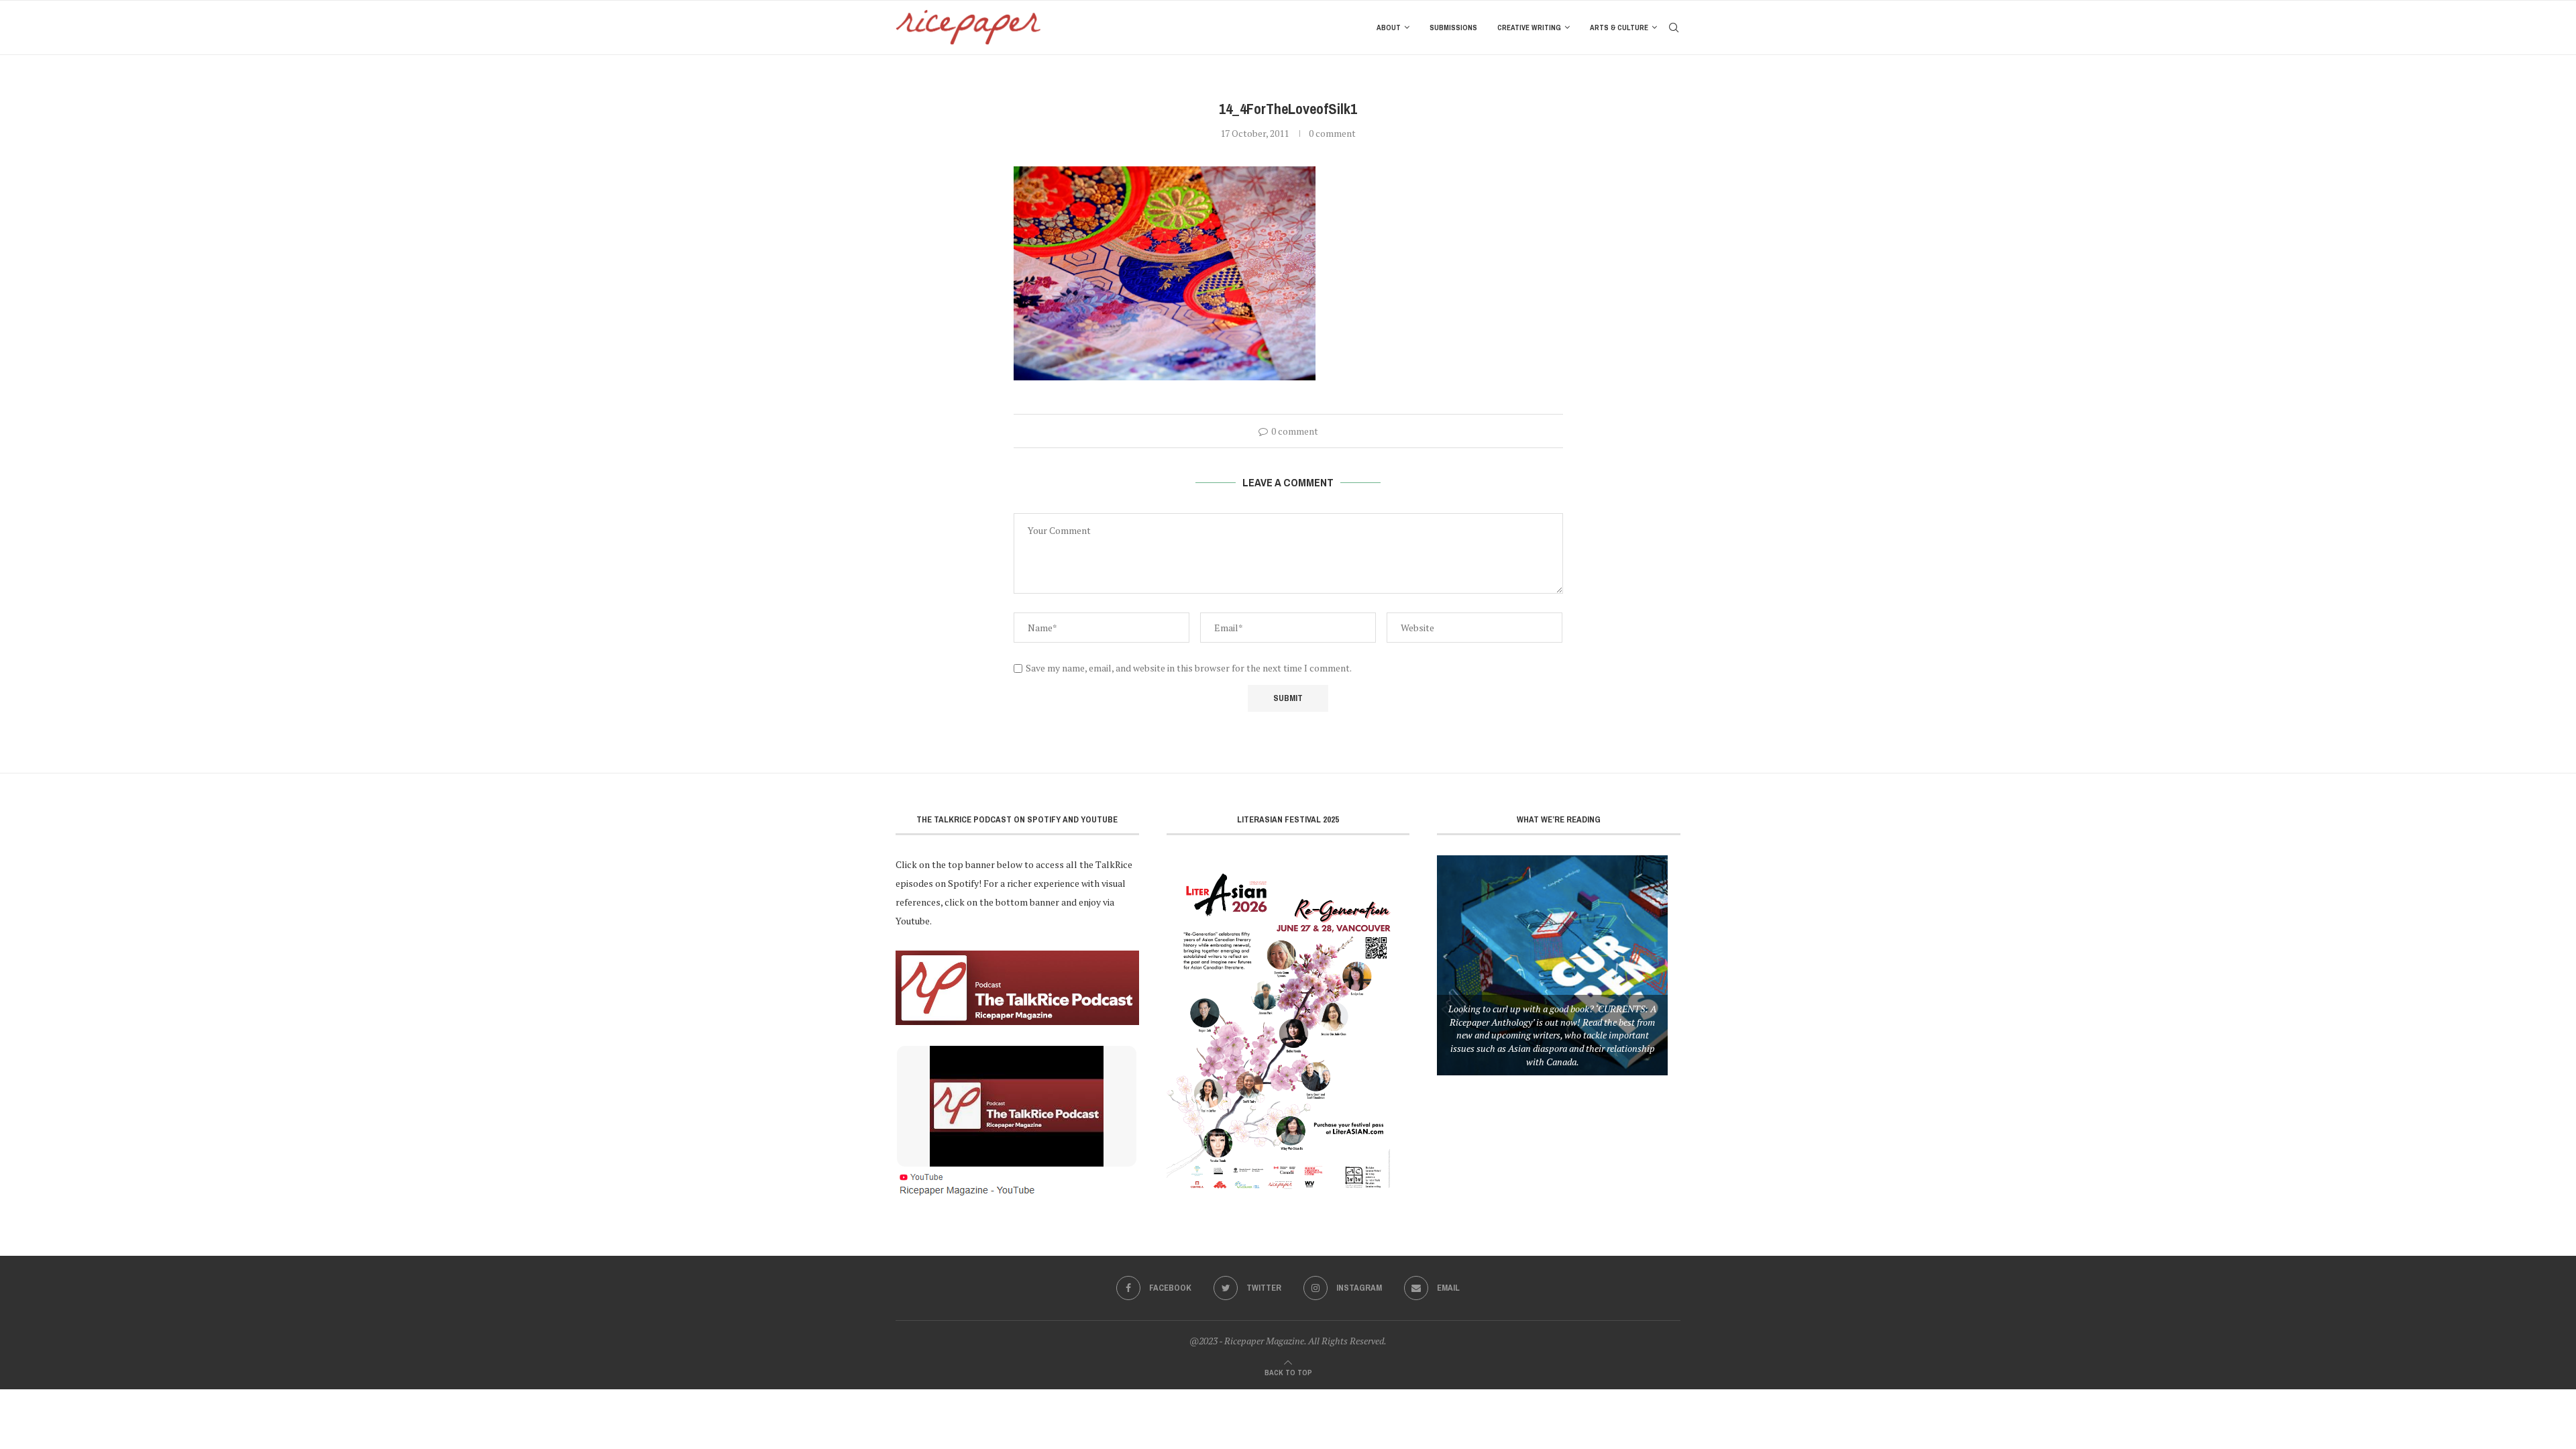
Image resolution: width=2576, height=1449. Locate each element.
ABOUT (1389, 28)
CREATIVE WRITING (1529, 28)
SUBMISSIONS (1453, 28)
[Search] (1674, 28)
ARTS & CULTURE (1619, 28)
